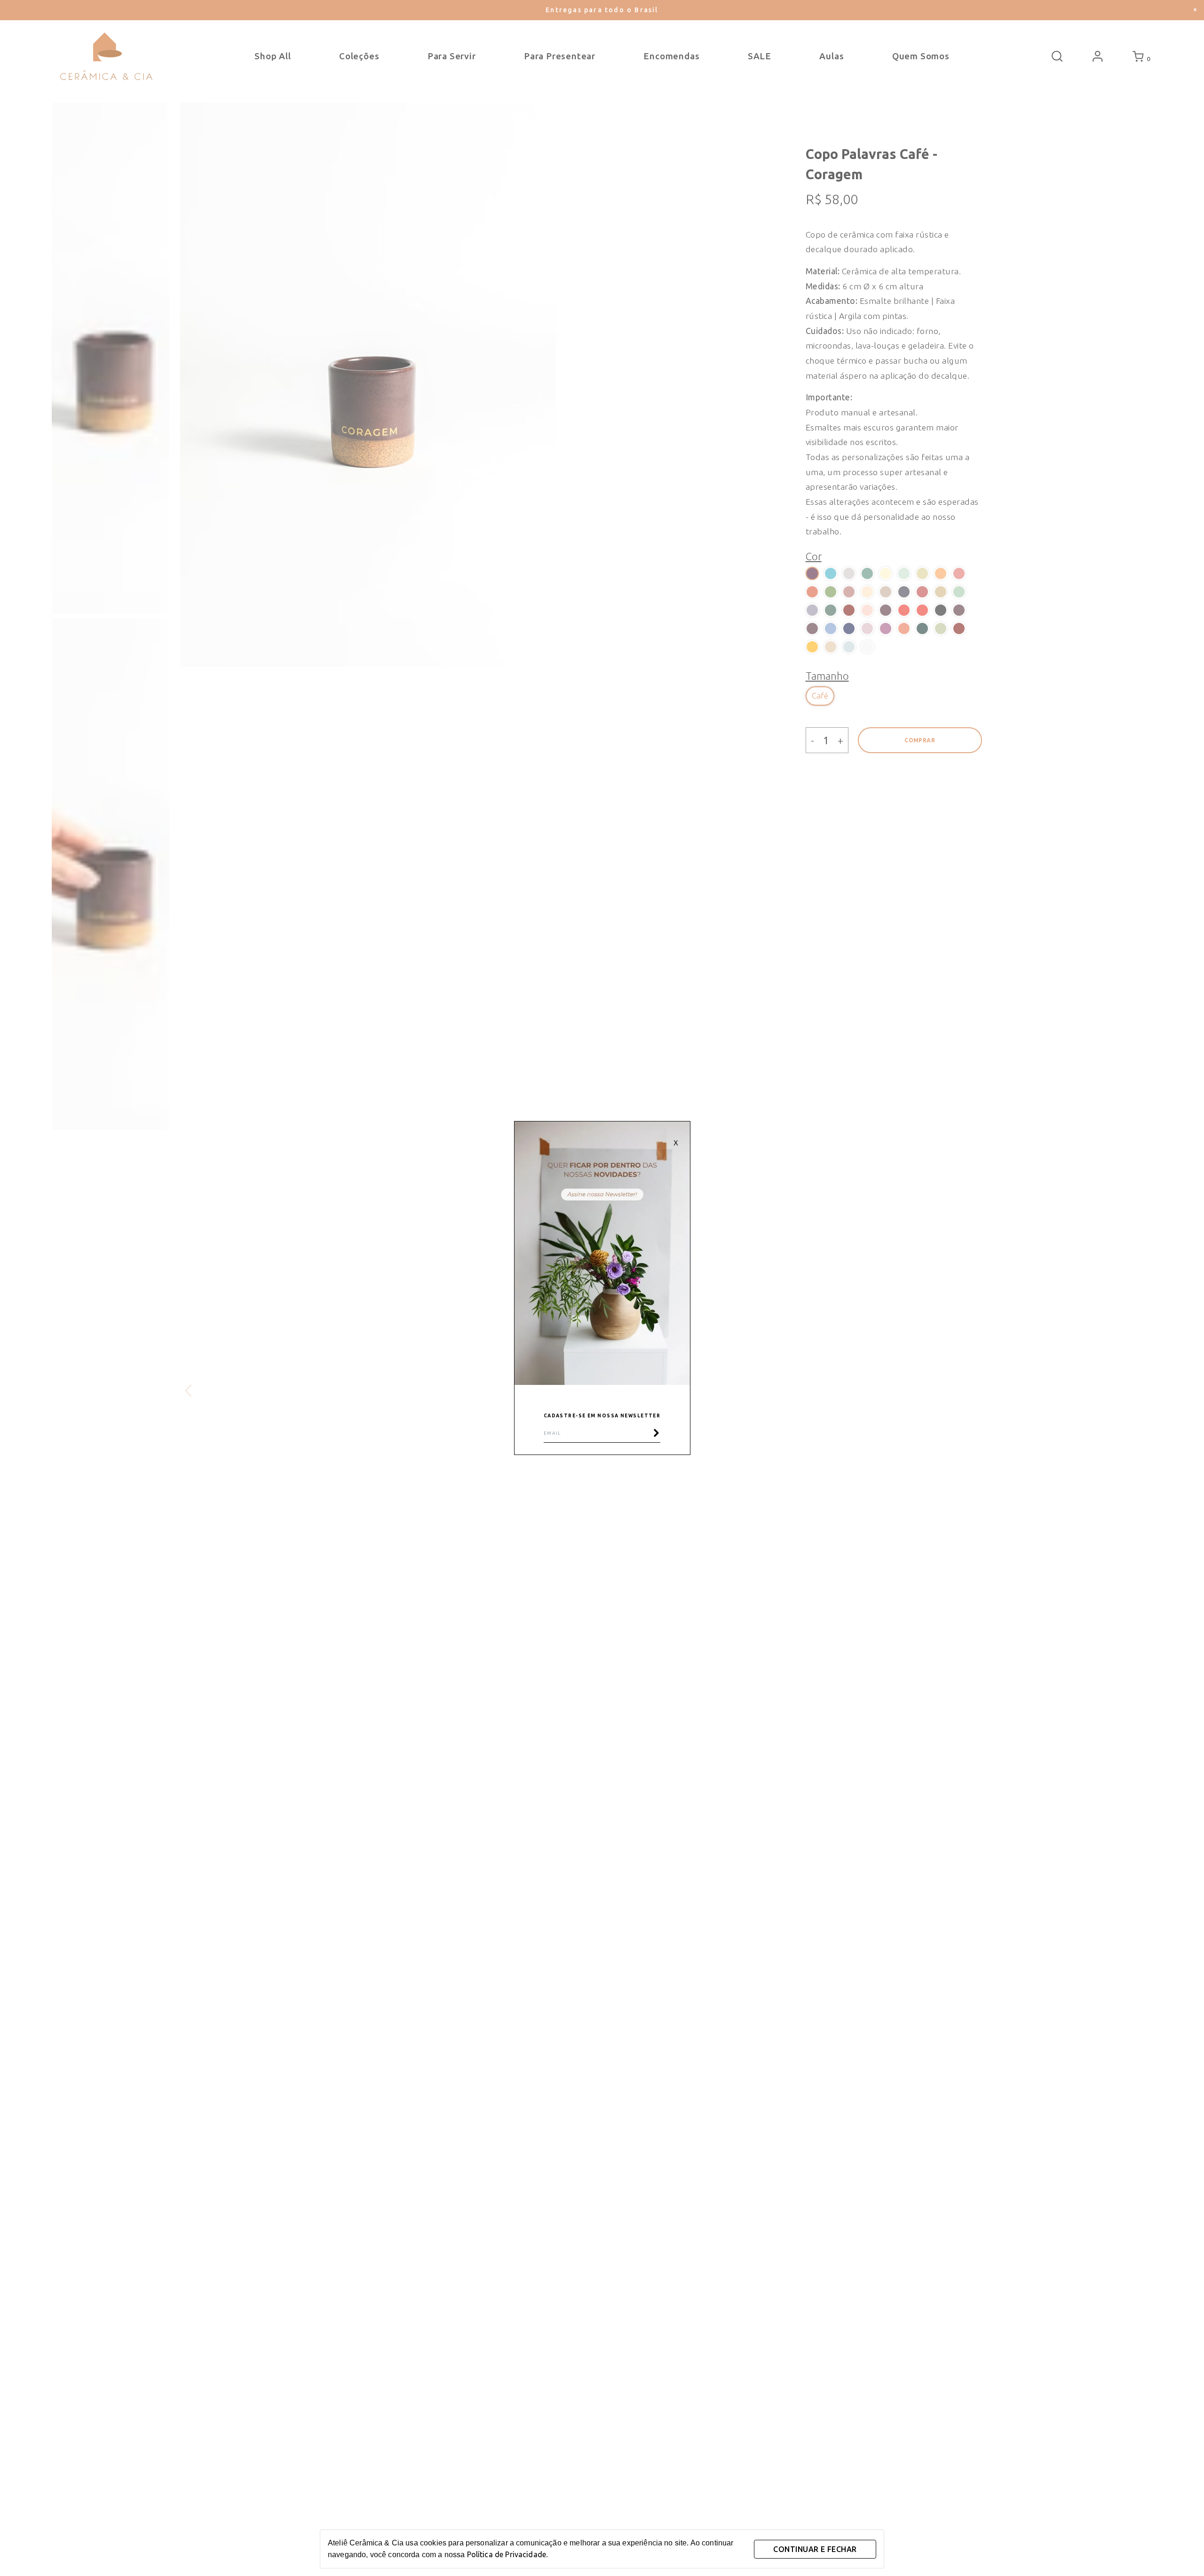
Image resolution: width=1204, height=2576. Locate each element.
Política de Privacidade (507, 2554)
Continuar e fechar (815, 2549)
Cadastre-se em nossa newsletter (602, 1416)
